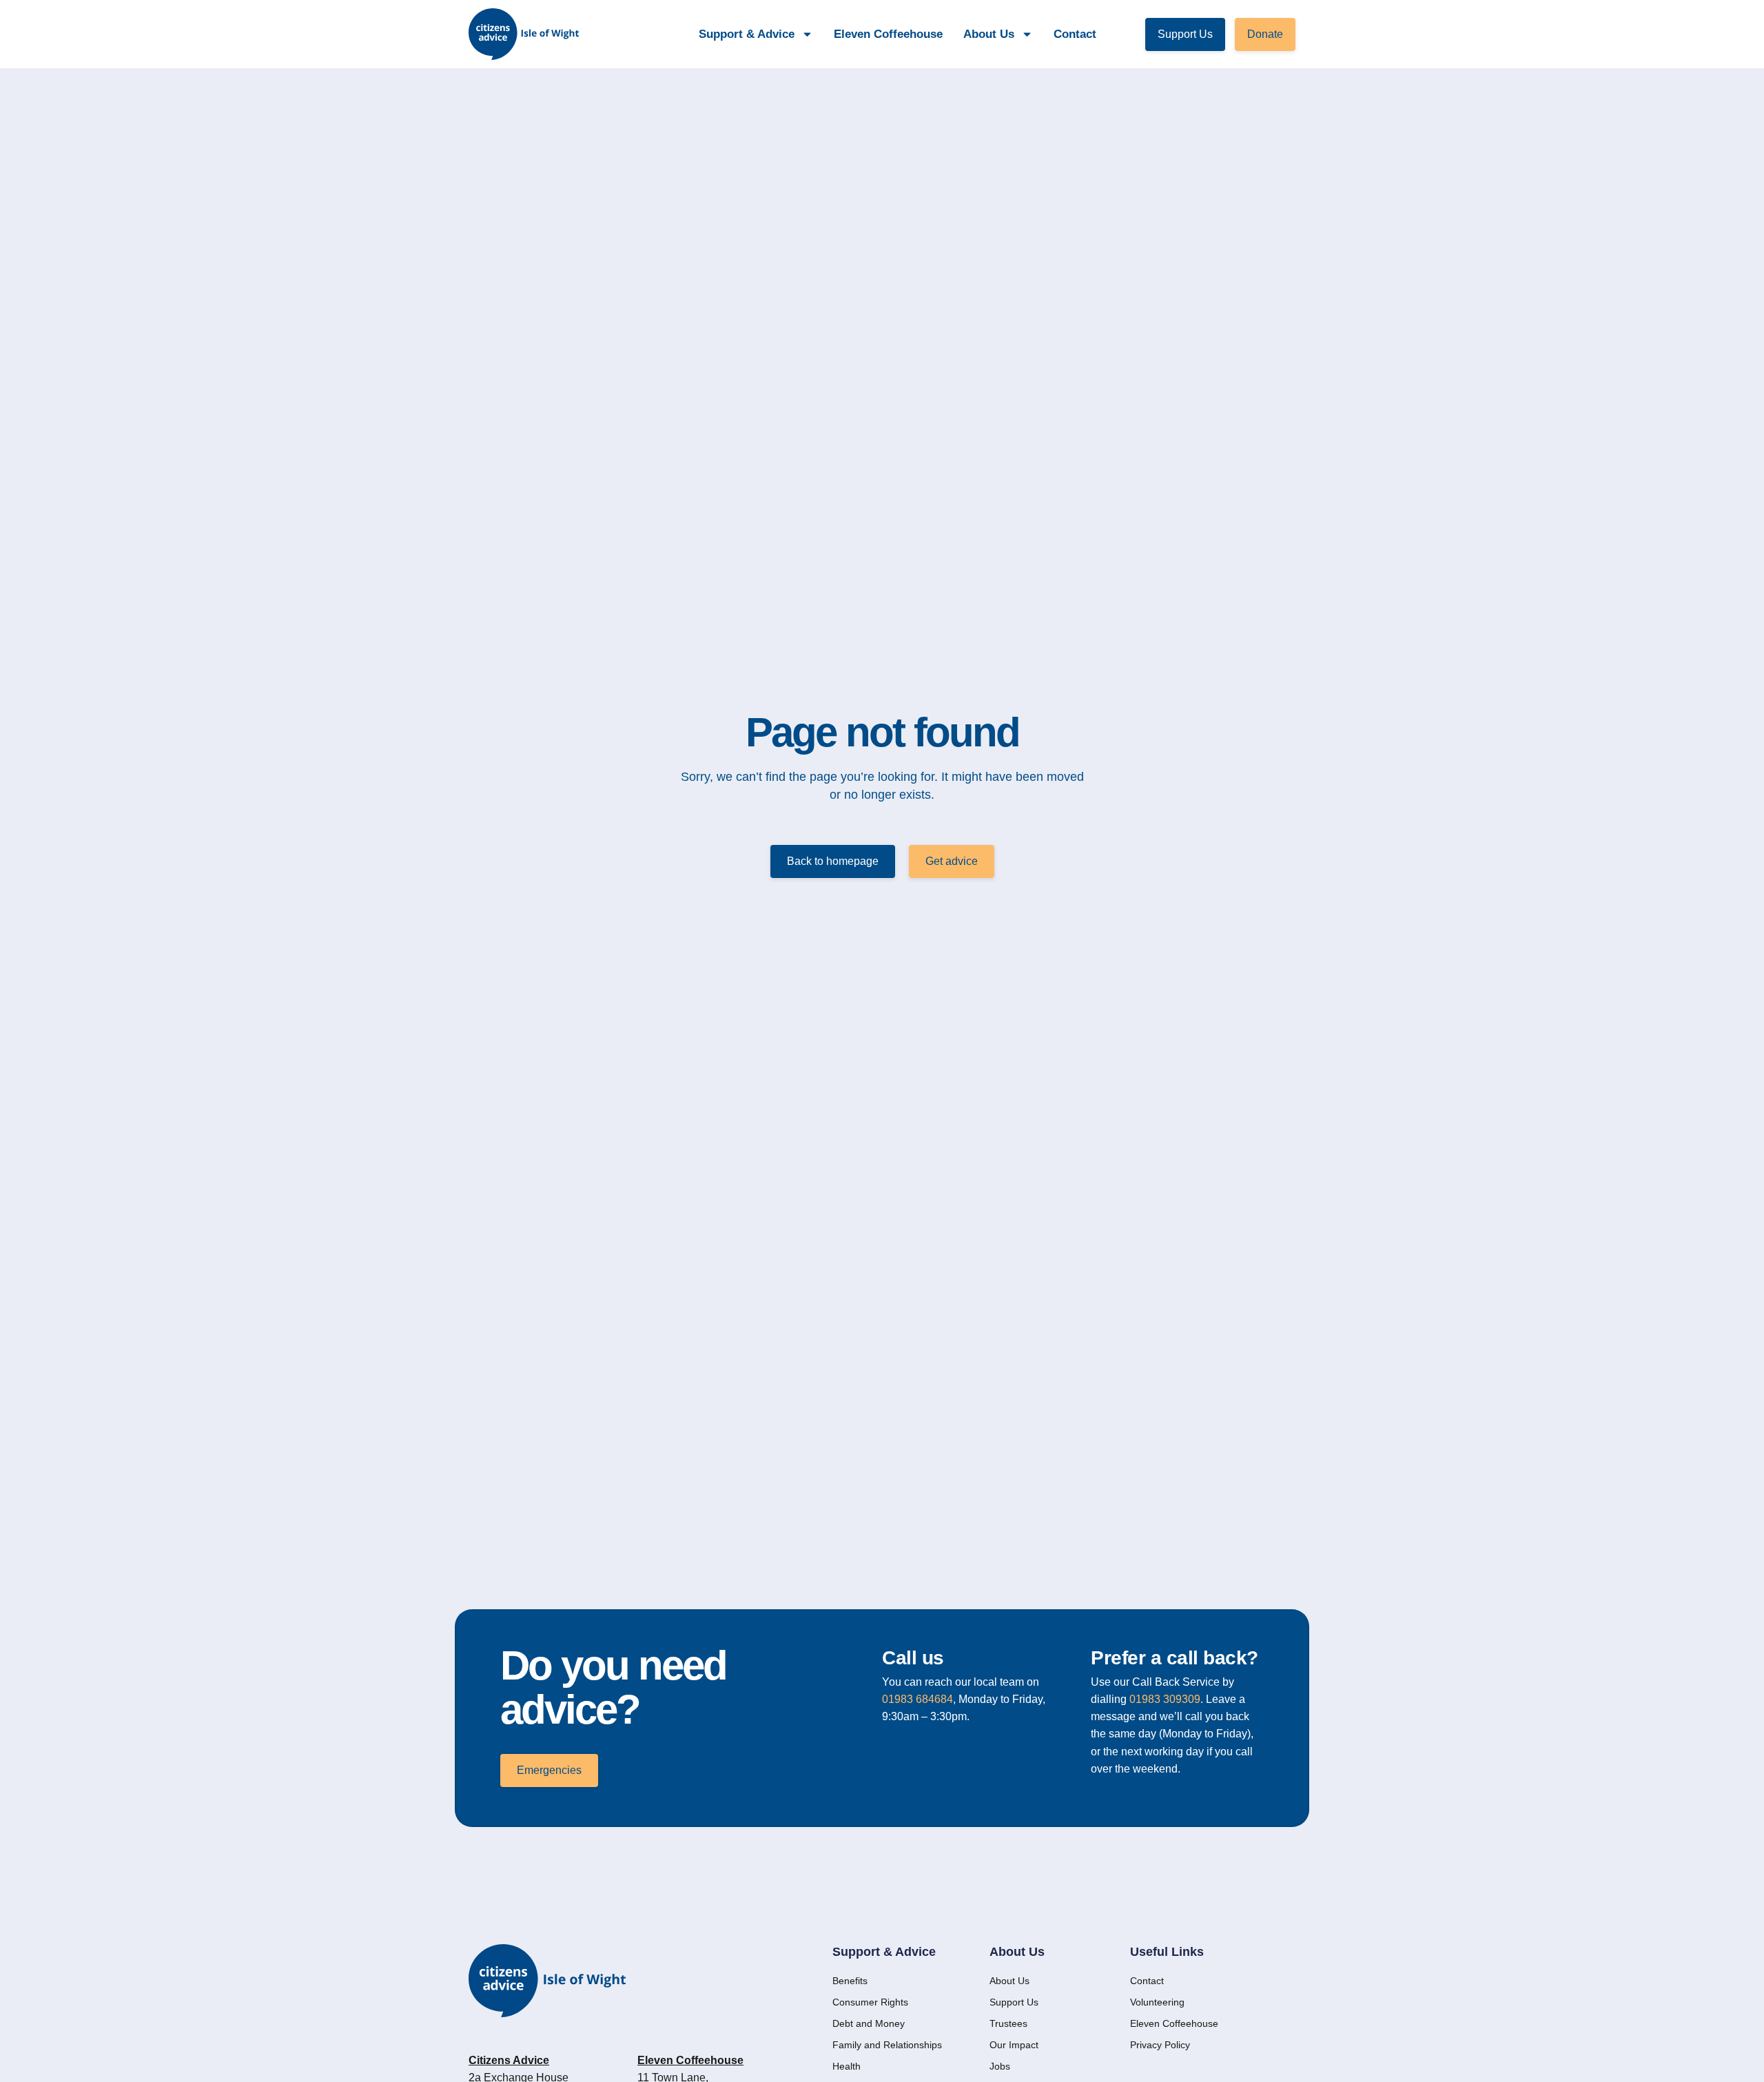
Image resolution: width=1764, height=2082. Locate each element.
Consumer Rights (870, 2002)
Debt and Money (869, 2023)
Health (847, 2066)
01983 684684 (917, 1699)
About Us (1009, 1981)
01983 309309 (1165, 1699)
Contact (1075, 34)
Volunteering (1157, 2002)
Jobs (1000, 2066)
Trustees (1008, 2023)
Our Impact (1014, 2045)
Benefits (850, 1981)
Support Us (1014, 2002)
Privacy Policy (1160, 2045)
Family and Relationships (887, 2045)
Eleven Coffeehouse (888, 34)
